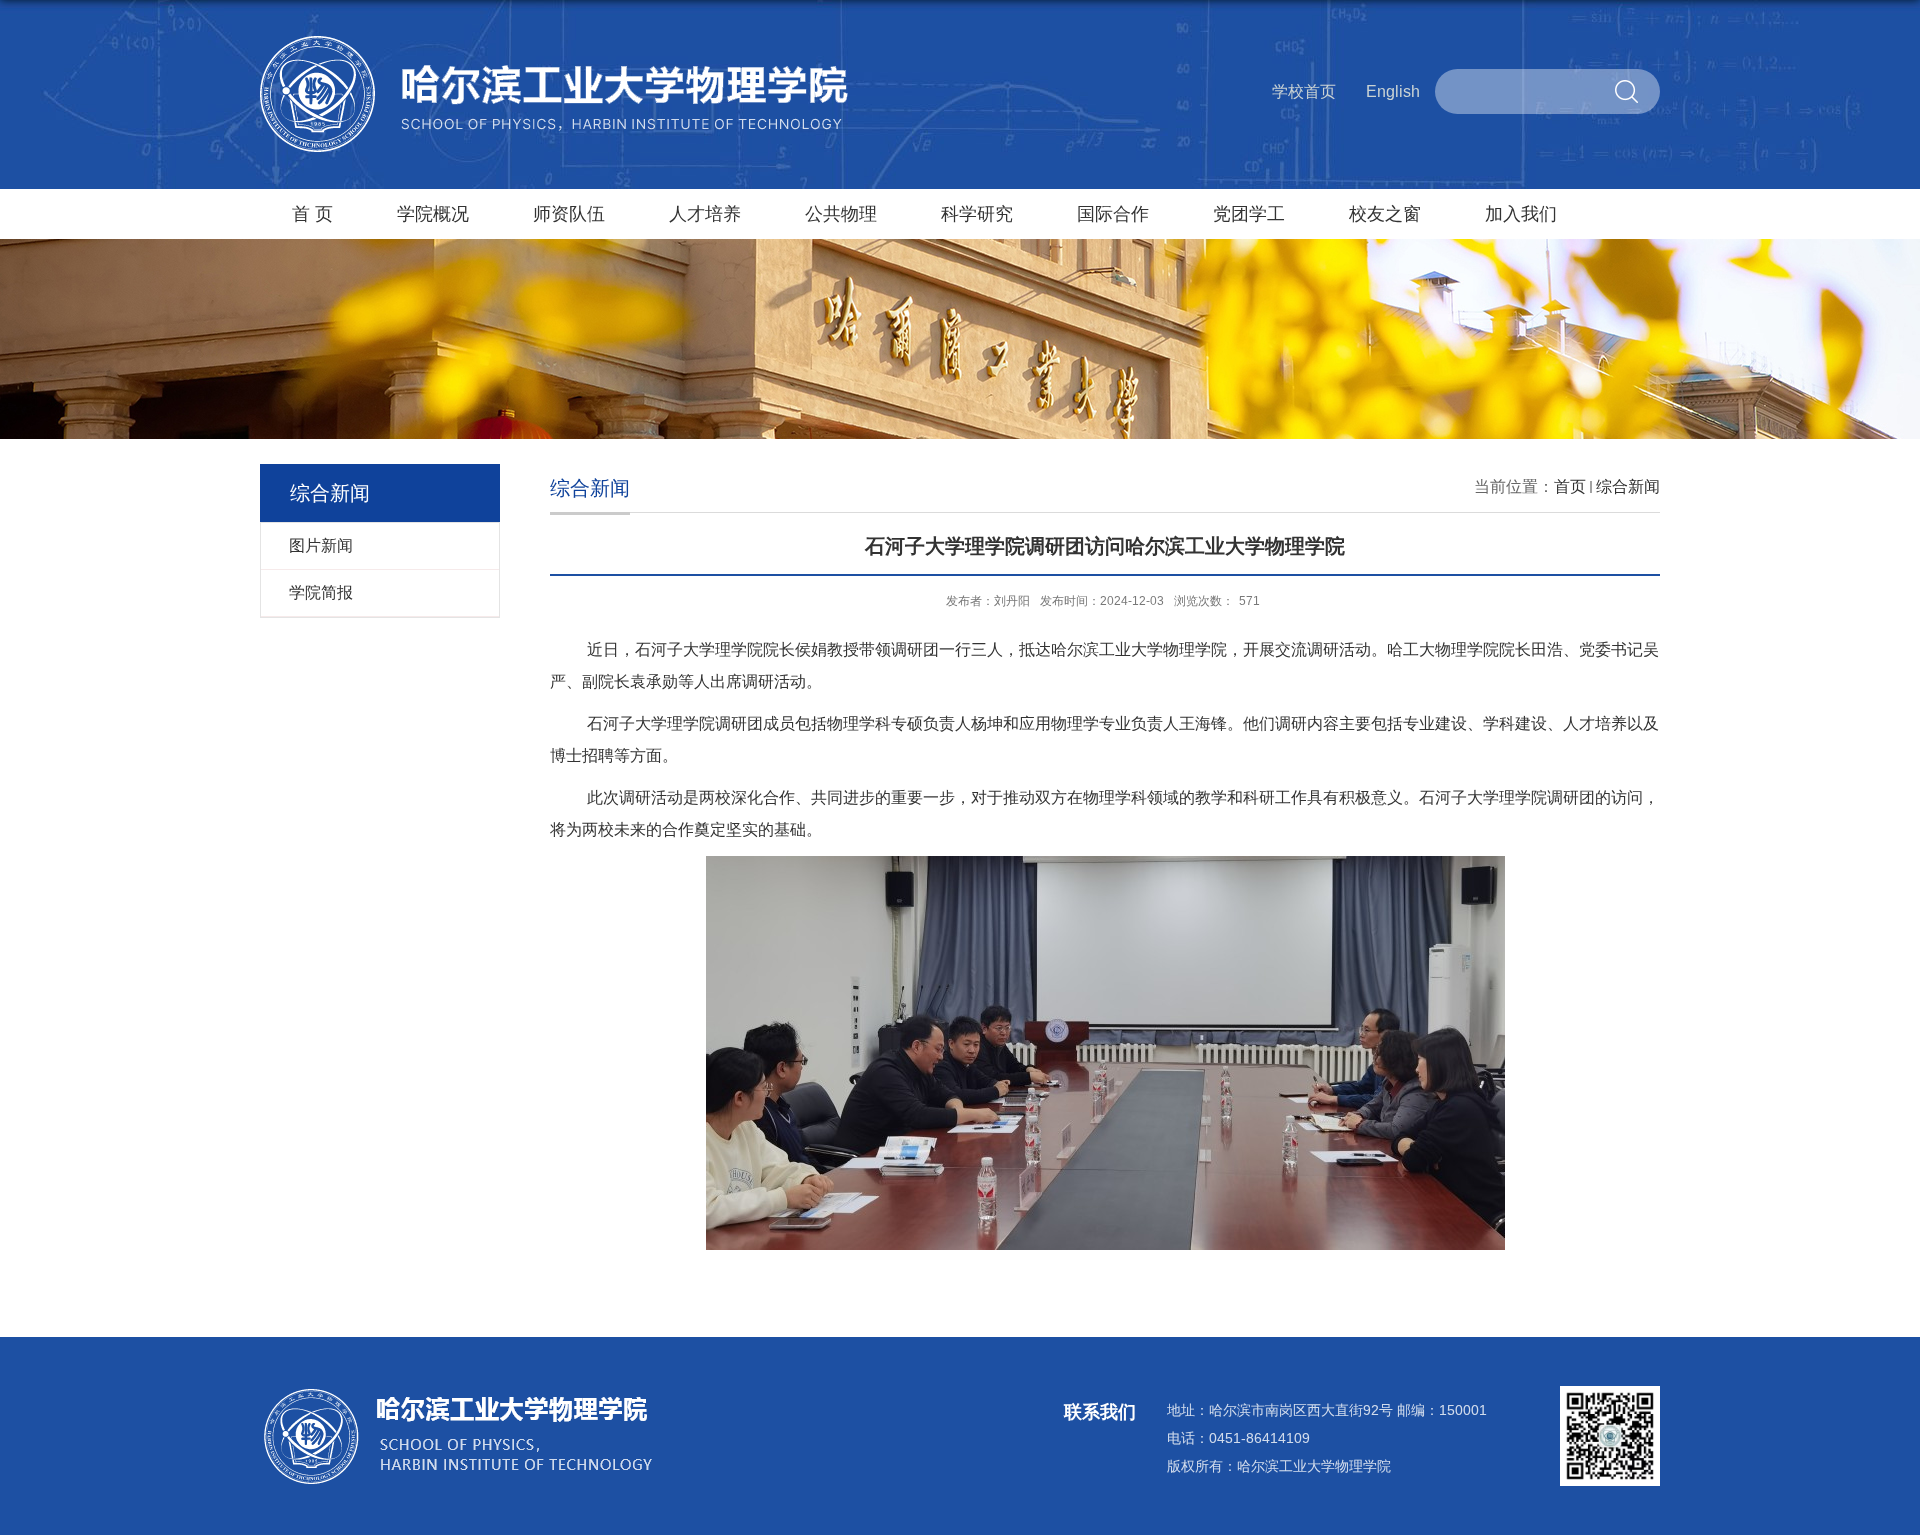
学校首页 (1304, 91)
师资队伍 (569, 214)
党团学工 (1249, 214)
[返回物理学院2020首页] (555, 43)
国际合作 (1113, 214)
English (1393, 91)
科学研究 (977, 214)
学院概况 (433, 214)
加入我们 (1521, 214)
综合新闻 (1628, 486)
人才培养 (705, 214)
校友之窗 (1385, 214)
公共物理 (841, 214)
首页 (1570, 486)
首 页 (312, 214)
